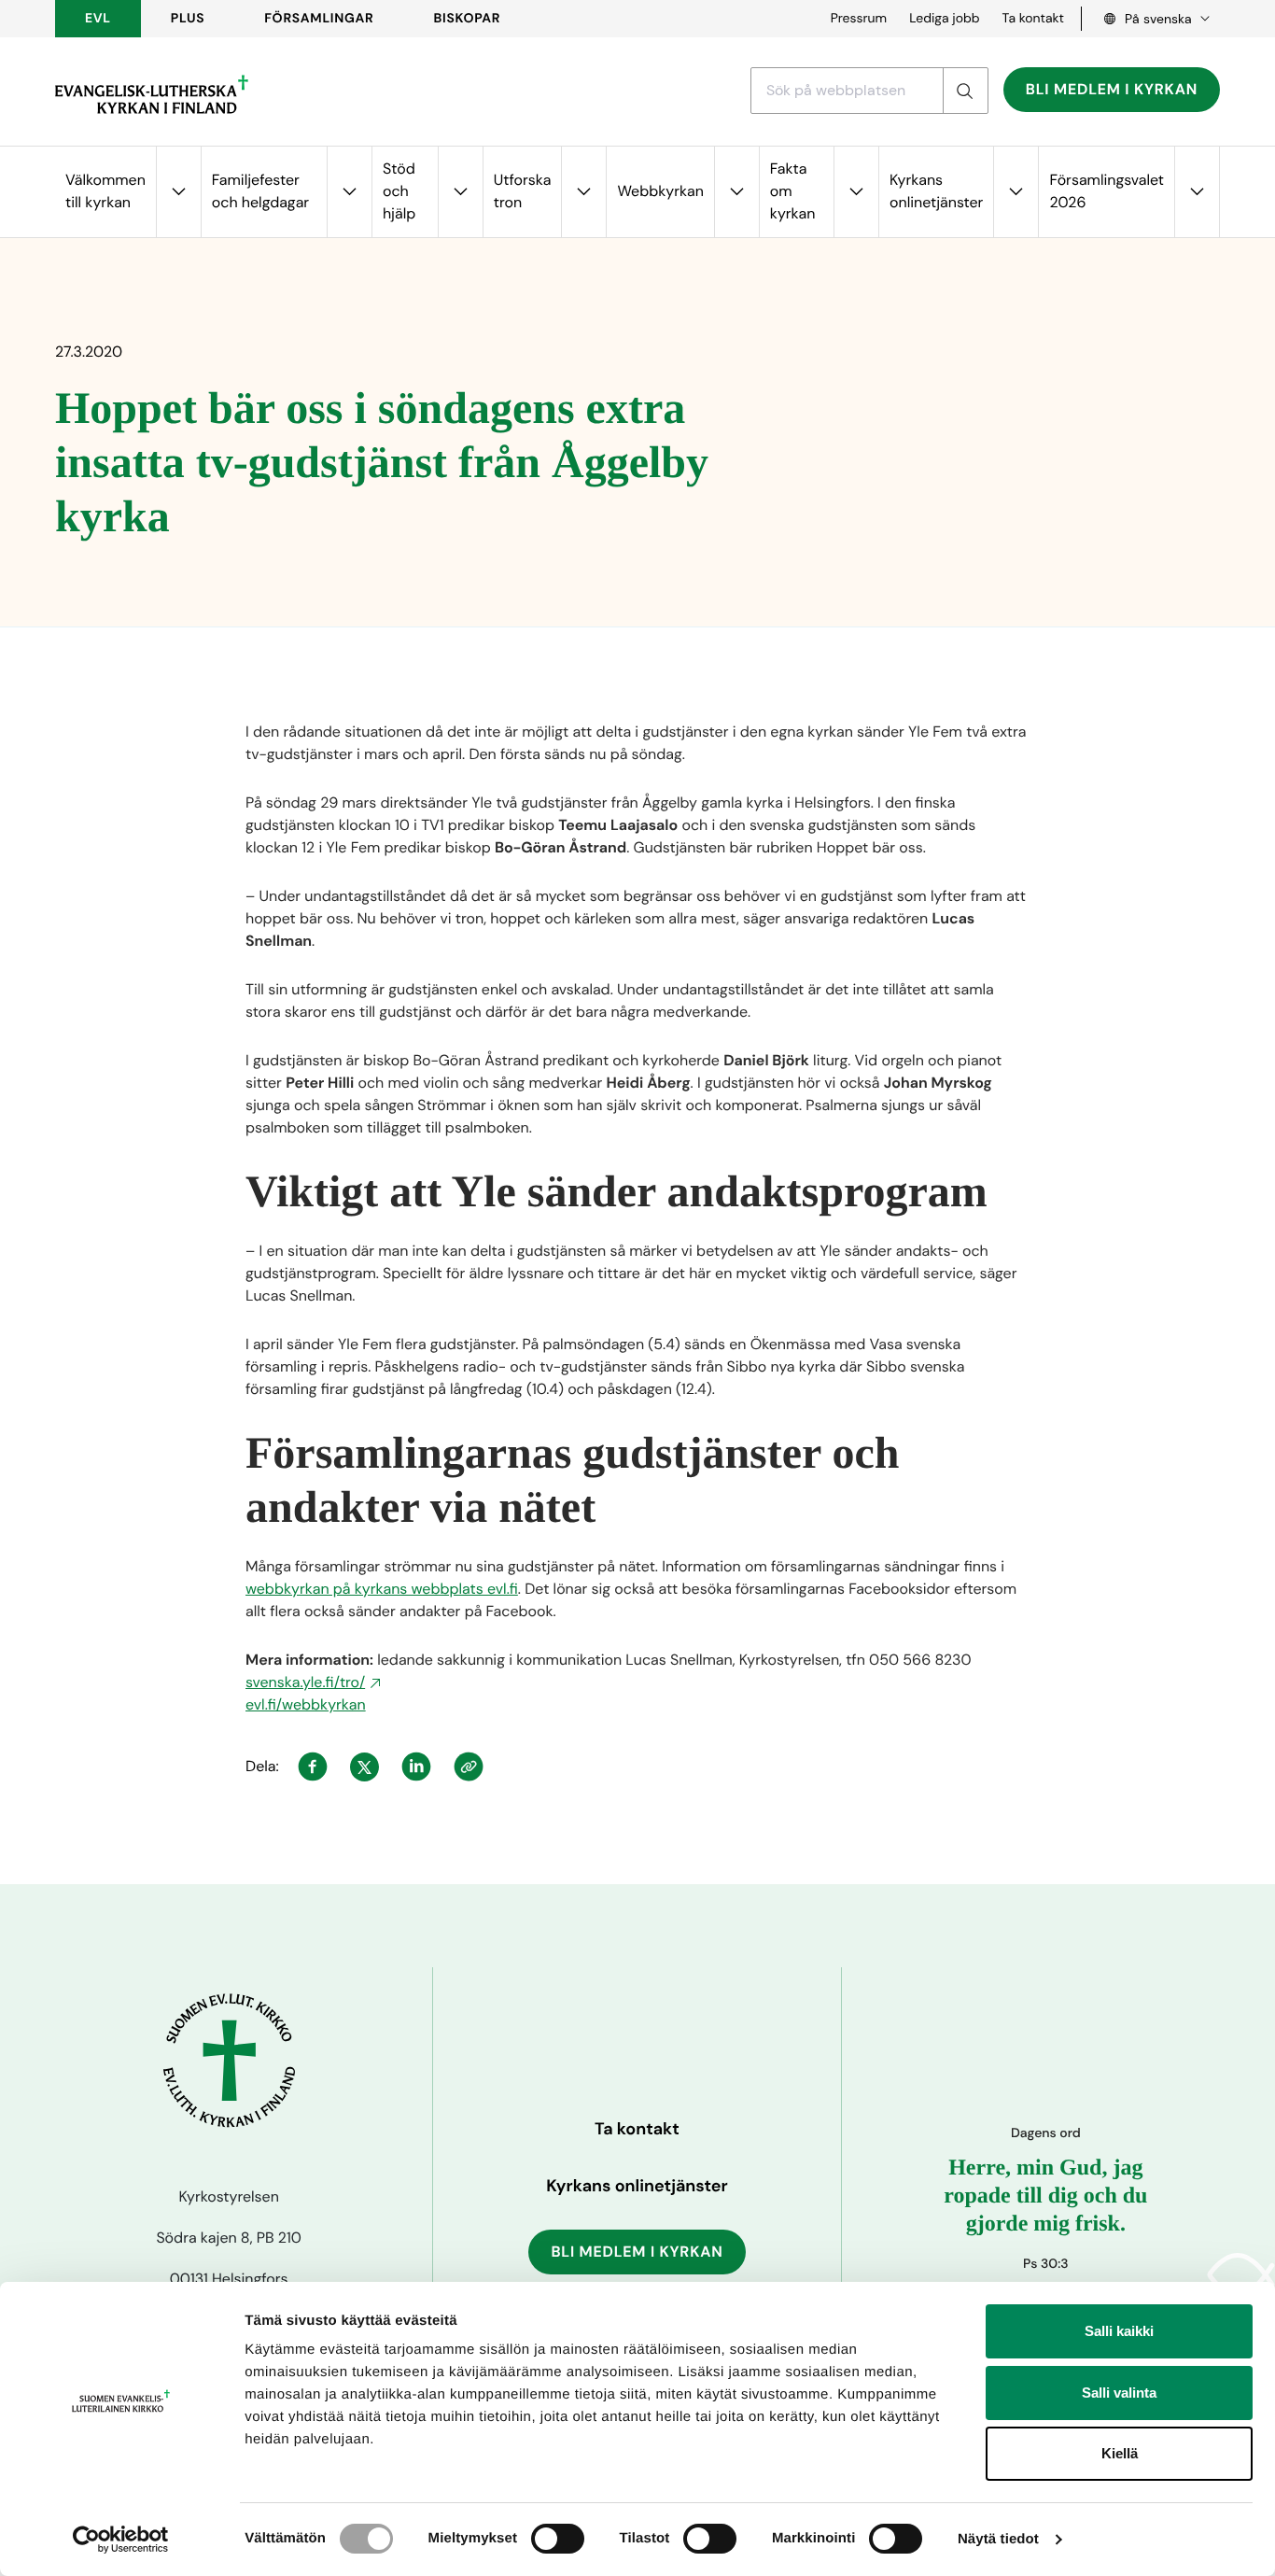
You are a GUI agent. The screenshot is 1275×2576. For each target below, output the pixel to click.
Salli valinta (1119, 2393)
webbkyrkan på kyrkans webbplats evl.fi (382, 1589)
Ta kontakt (1033, 19)
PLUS (188, 19)
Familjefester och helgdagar (260, 191)
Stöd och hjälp (399, 191)
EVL (98, 19)
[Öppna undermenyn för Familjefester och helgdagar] (349, 192)
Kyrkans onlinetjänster (936, 191)
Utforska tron (523, 191)
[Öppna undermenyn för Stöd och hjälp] (460, 192)
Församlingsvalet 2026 (1107, 191)
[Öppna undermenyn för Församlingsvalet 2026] (1197, 192)
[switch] (558, 2539)
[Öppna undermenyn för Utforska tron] (583, 192)
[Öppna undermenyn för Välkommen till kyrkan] (178, 192)
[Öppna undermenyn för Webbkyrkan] (736, 192)
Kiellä (1120, 2453)
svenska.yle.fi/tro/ (305, 1682)
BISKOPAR (468, 19)
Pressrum (859, 19)
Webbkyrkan (660, 191)
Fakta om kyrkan (793, 191)
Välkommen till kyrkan (105, 191)
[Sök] (965, 91)
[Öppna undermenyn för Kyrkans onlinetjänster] (1016, 192)
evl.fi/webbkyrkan (306, 1704)
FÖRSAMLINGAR (319, 19)
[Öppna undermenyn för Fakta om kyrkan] (856, 192)
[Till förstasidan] (152, 94)
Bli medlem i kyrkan (1112, 89)
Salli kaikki (1119, 2331)
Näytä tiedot (998, 2539)
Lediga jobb (944, 19)
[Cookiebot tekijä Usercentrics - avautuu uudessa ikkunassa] (121, 2540)
